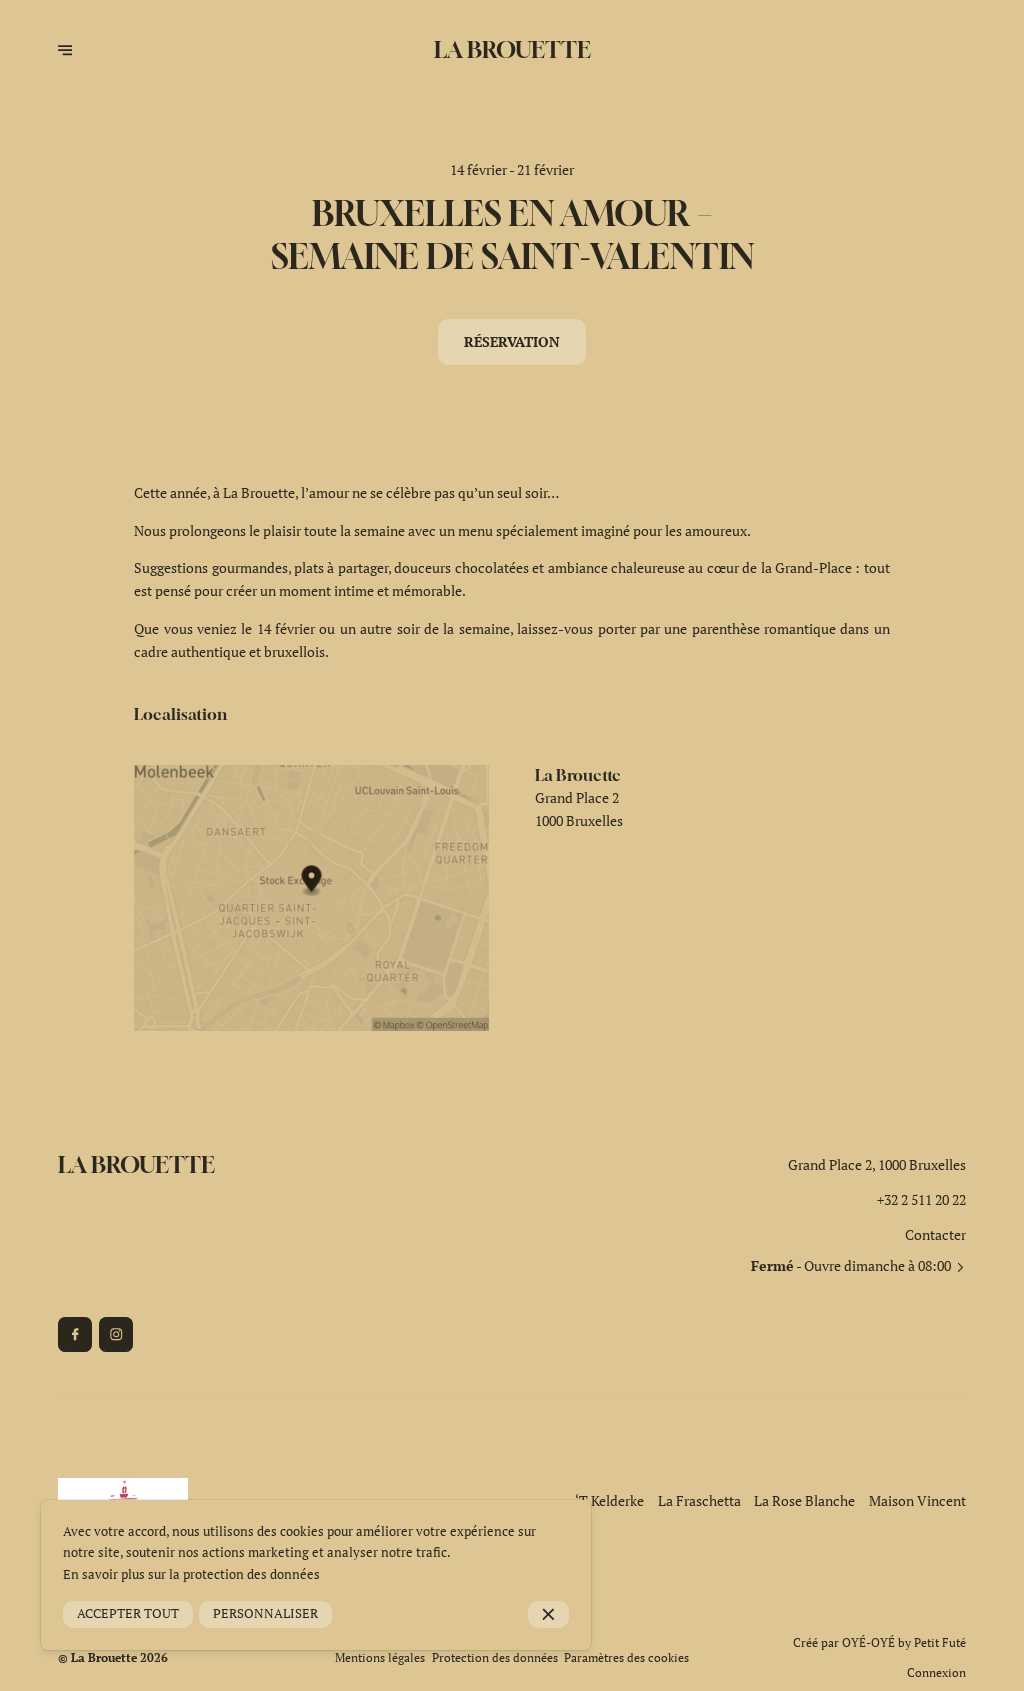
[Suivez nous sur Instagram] (116, 1334)
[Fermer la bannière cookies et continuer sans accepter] (548, 1614)
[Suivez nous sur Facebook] (75, 1334)
